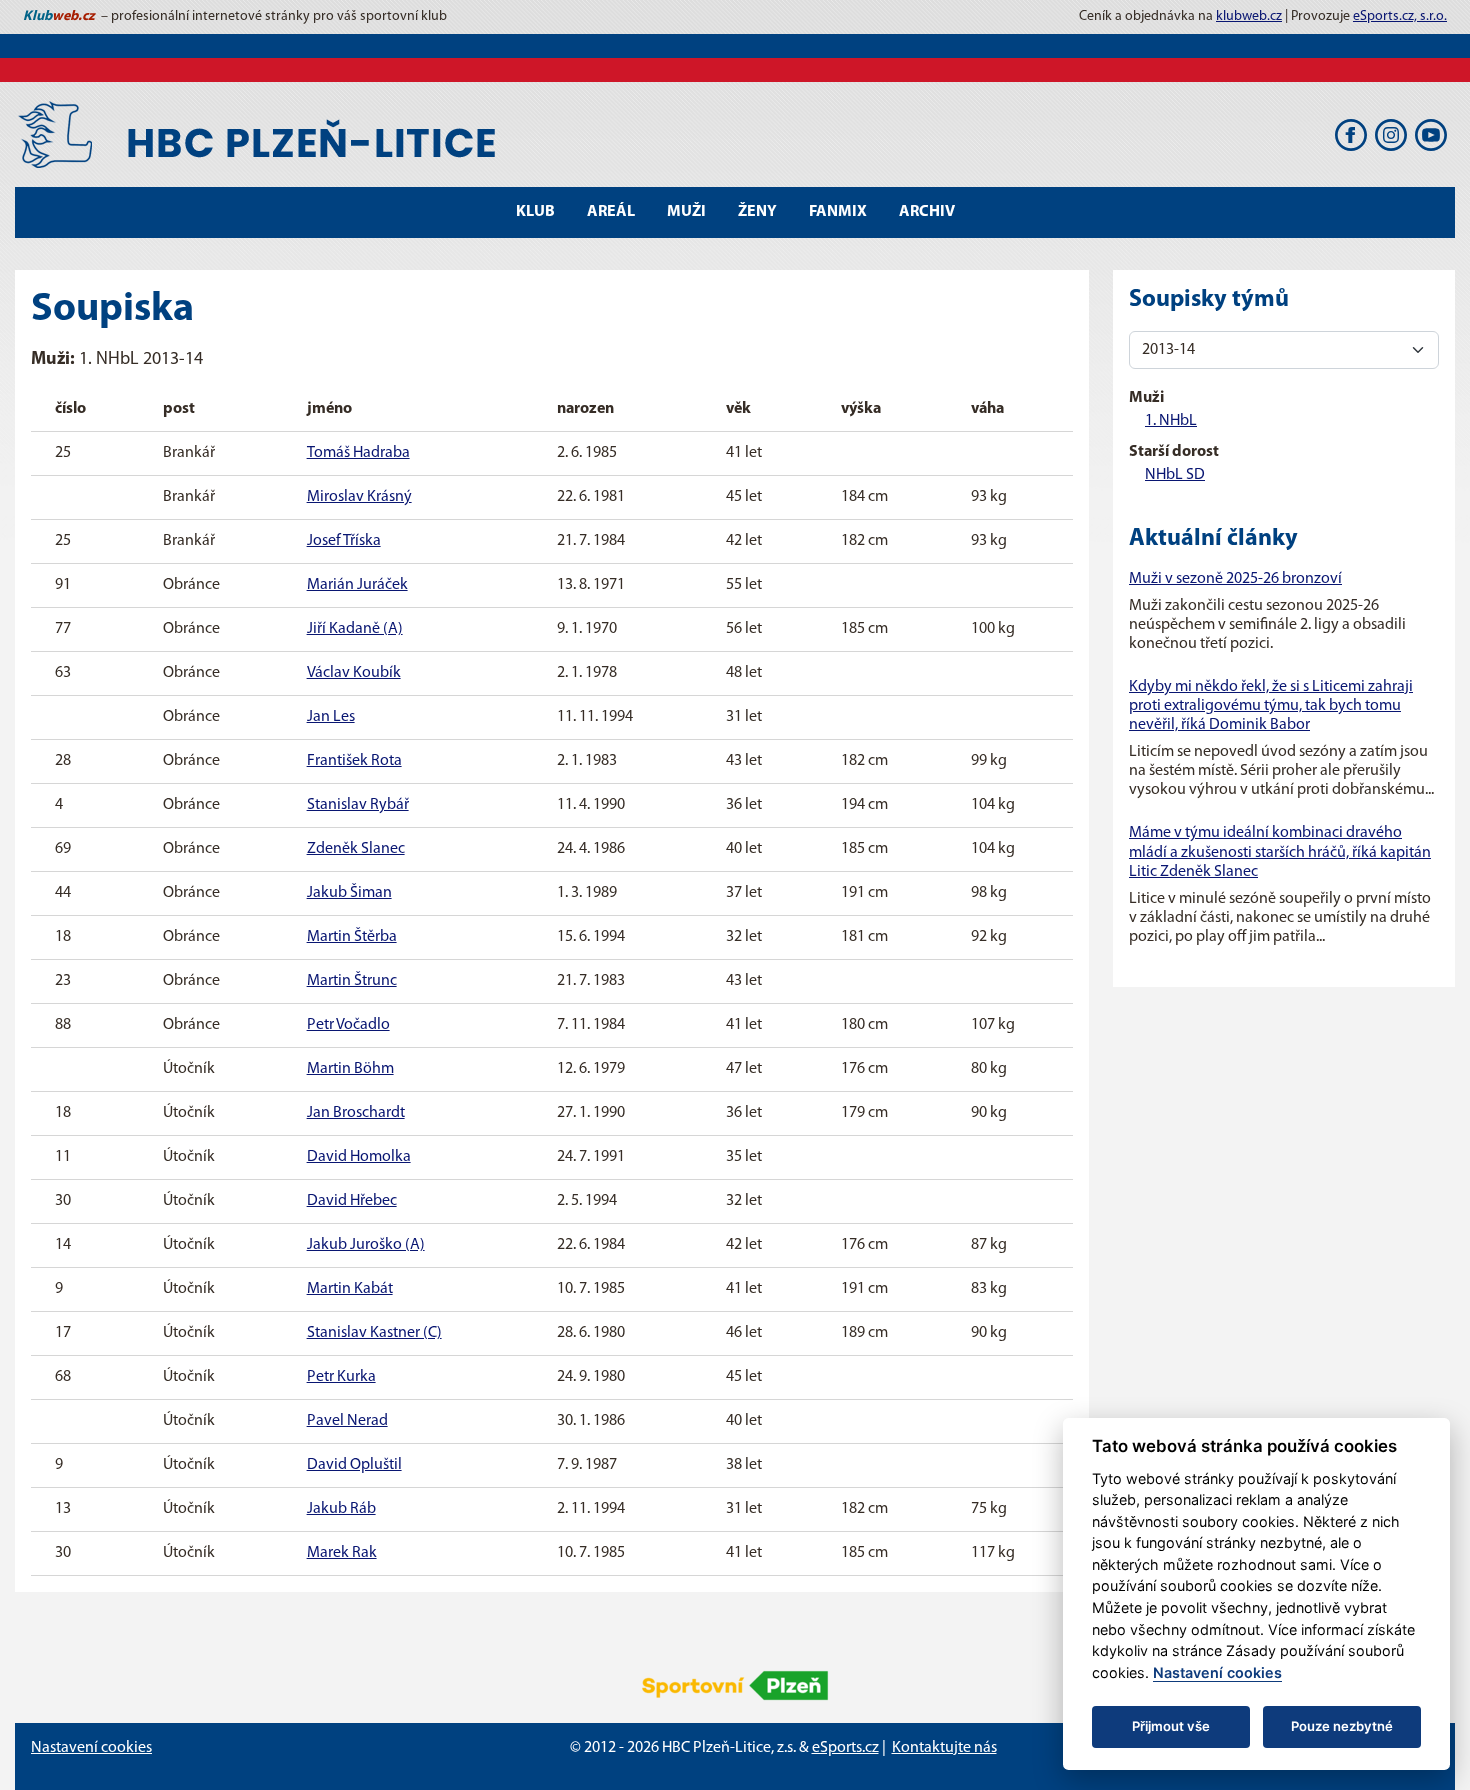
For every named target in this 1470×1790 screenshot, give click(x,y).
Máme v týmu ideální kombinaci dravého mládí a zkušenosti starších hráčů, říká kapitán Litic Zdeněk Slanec (1280, 852)
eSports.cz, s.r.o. (1400, 16)
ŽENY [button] (757, 212)
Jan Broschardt (356, 1113)
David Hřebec (352, 1201)
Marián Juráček (357, 585)
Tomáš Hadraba (358, 453)
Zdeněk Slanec (356, 849)
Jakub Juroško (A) (366, 1245)
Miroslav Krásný (359, 497)
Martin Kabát (350, 1289)
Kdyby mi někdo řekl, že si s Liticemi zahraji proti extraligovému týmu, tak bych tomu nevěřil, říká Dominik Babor (1271, 706)
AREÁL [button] (611, 212)
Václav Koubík (354, 673)
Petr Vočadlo (348, 1025)
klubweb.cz (1249, 16)
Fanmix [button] (838, 212)
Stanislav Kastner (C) (374, 1333)
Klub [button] (535, 212)
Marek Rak (342, 1553)
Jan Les (331, 717)
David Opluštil (354, 1465)
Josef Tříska (344, 541)
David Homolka (359, 1157)
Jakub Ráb (341, 1509)
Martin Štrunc (352, 981)
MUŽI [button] (686, 212)
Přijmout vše (1171, 1726)
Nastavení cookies (91, 1748)
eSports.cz (845, 1748)
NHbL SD (1175, 475)
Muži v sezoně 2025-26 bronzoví (1235, 579)
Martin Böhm (350, 1069)
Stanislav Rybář (358, 805)
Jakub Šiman (349, 893)
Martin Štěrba (352, 937)
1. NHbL (1171, 421)
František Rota (354, 761)
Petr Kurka (341, 1377)
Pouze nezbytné (1342, 1726)
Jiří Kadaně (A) (355, 629)
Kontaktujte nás (944, 1748)
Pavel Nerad (347, 1421)
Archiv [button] (927, 212)
